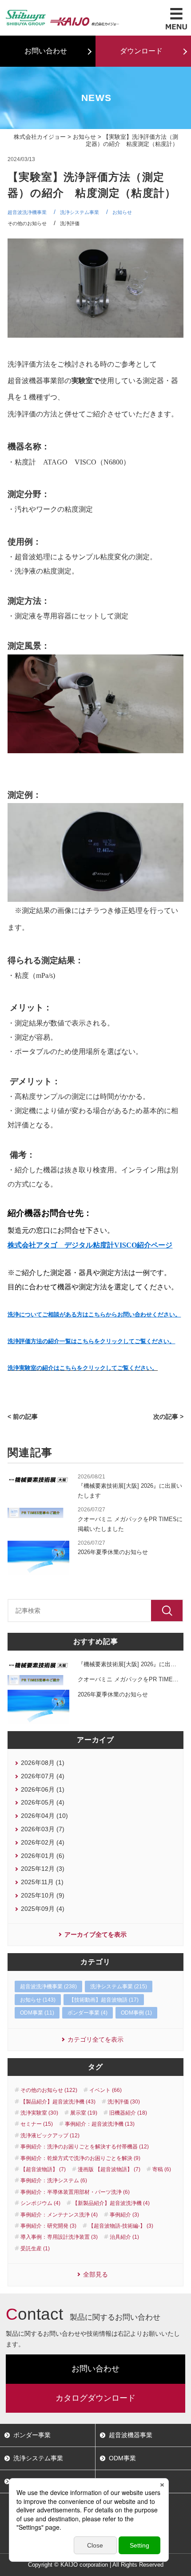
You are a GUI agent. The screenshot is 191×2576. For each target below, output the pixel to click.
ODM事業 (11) (37, 2013)
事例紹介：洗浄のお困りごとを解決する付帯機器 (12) (85, 2147)
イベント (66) (105, 2090)
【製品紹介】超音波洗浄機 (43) (58, 2102)
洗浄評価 (70, 223)
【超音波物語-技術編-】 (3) (121, 2226)
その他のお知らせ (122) (49, 2090)
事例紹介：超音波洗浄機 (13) (100, 2124)
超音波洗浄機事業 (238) (48, 1987)
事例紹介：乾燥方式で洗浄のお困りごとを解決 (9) (80, 2158)
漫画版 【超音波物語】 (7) (109, 2169)
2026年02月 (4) (43, 1842)
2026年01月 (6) (43, 1856)
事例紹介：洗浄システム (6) (54, 2180)
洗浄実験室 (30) (39, 2113)
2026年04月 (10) (44, 1816)
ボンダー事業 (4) (88, 2013)
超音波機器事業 (131, 2435)
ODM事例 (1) (136, 2013)
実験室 (82, 381)
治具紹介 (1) (124, 2237)
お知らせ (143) (38, 2000)
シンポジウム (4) (40, 2203)
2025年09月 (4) (43, 1909)
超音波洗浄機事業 (27, 212)
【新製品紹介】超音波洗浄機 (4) (111, 2203)
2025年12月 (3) (43, 1869)
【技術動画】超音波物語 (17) (104, 2000)
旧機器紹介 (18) (128, 2113)
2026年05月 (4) (43, 1802)
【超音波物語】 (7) (43, 2169)
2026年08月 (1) (43, 1763)
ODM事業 (122, 2458)
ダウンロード (141, 51)
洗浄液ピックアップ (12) (50, 2136)
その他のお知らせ (27, 223)
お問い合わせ (46, 51)
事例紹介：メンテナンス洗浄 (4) (59, 2215)
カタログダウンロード (95, 2398)
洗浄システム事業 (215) (119, 1987)
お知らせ (84, 137)
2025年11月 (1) (42, 1882)
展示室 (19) (84, 2113)
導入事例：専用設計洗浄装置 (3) (59, 2237)
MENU (176, 19)
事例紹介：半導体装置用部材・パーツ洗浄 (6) (75, 2192)
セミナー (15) (37, 2124)
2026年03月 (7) (43, 1829)
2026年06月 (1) (43, 1789)
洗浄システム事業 (80, 212)
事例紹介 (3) (124, 2215)
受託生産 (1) (35, 2249)
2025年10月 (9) (43, 1895)
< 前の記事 (23, 1417)
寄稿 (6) (162, 2169)
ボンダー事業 (32, 2435)
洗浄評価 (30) (124, 2102)
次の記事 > (168, 1417)
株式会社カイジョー (40, 137)
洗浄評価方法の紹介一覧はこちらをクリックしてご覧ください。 (91, 1341)
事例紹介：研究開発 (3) (48, 2226)
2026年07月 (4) (43, 1776)
